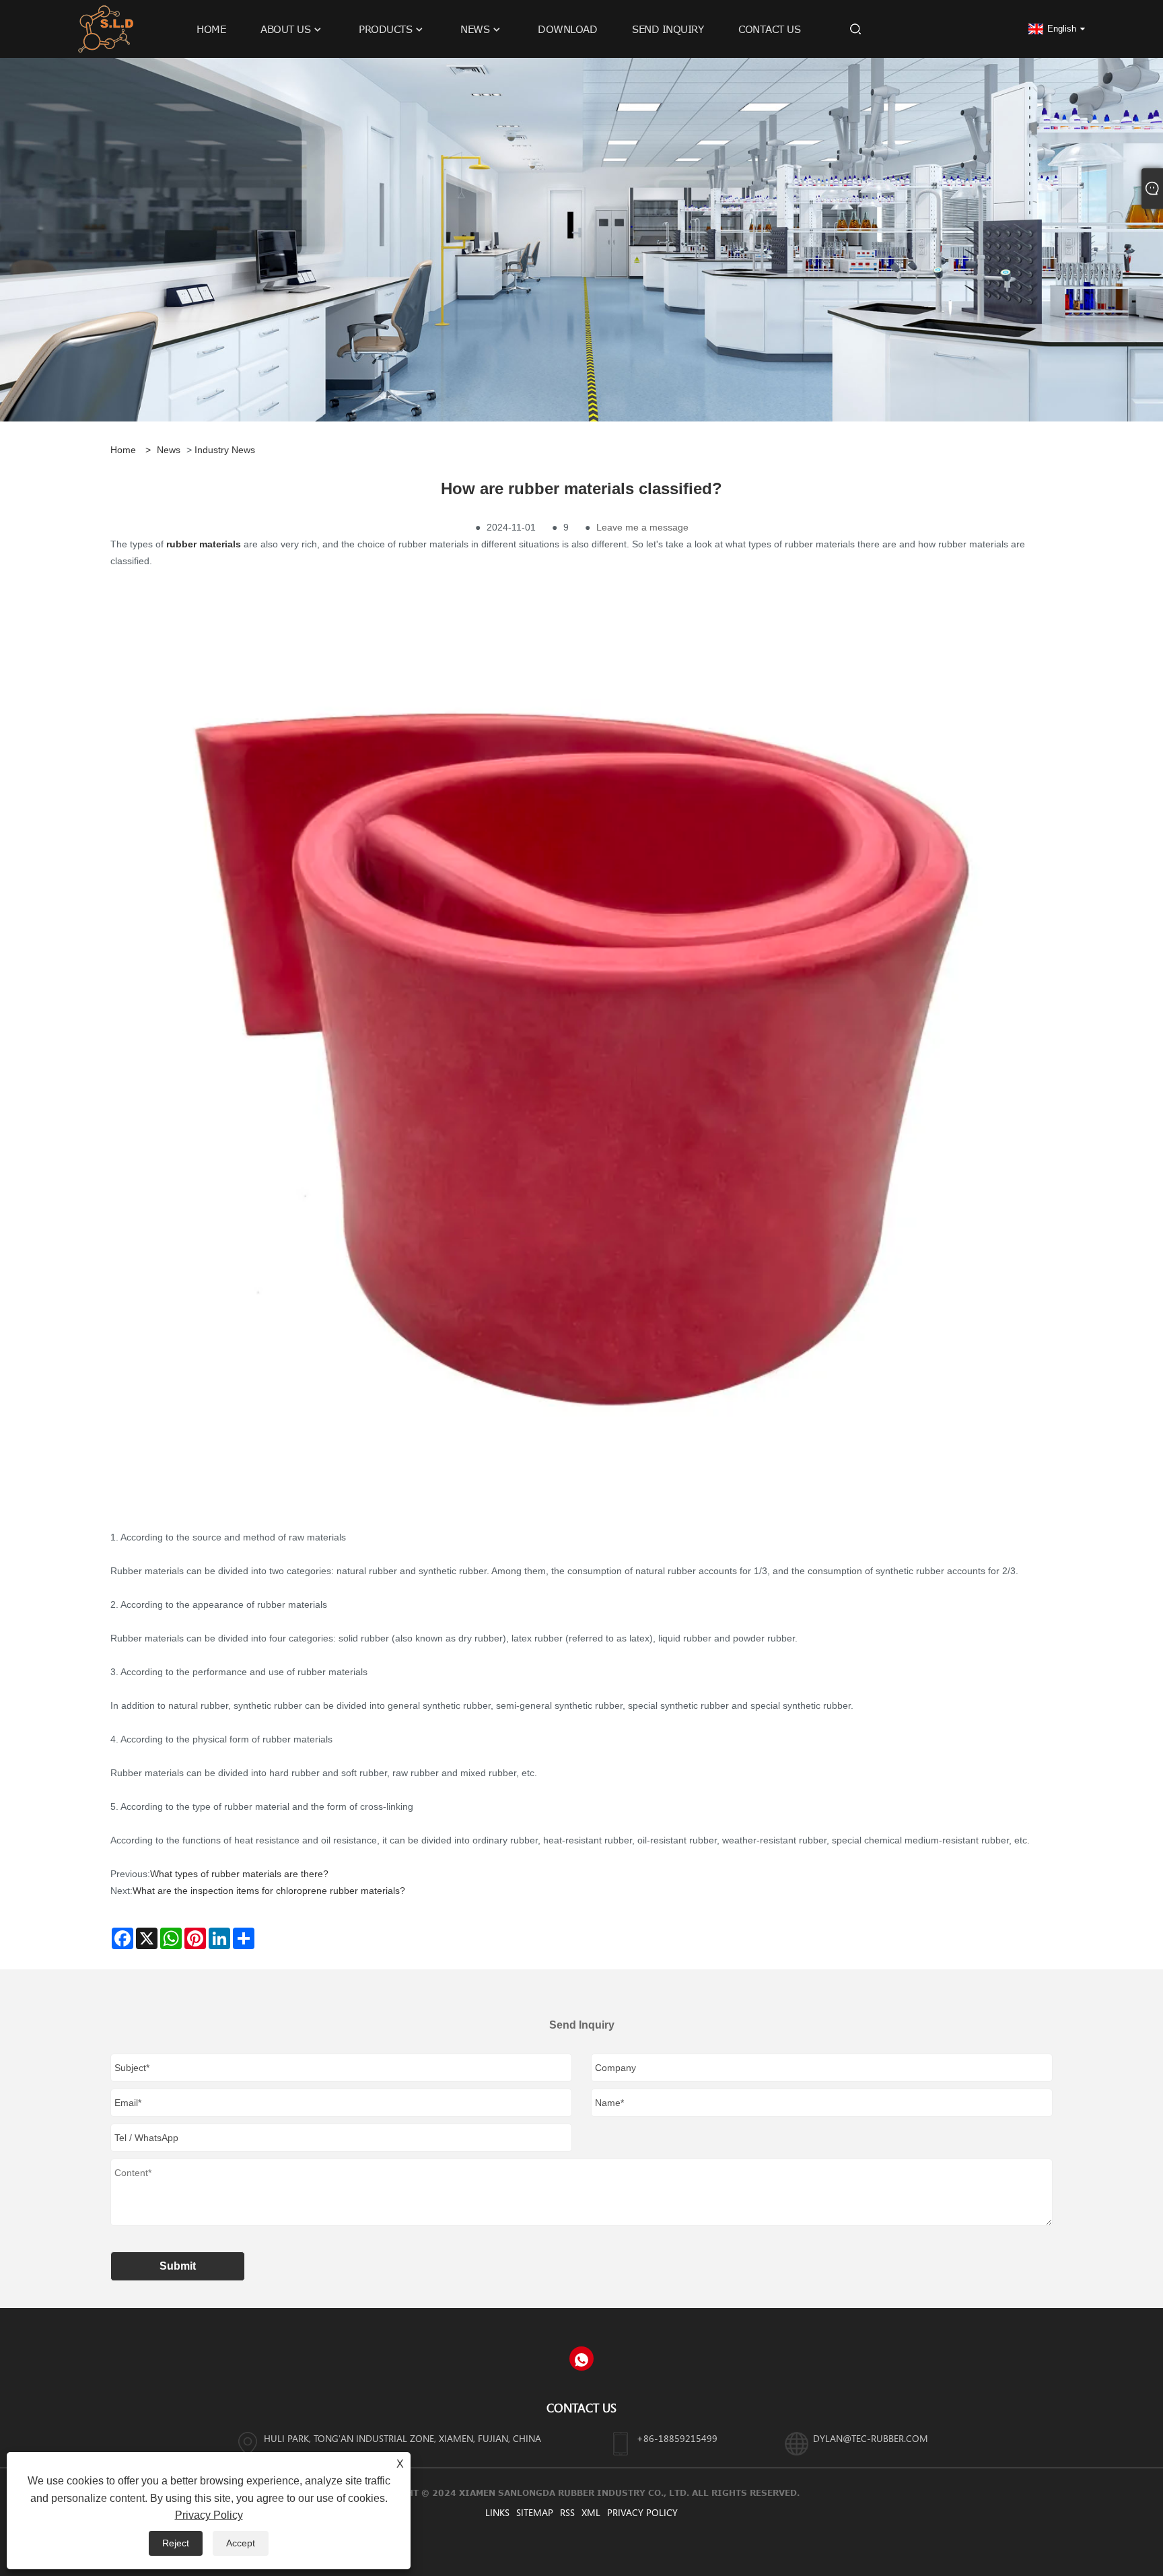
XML (591, 2512)
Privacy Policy (642, 2512)
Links (497, 2512)
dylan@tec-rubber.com (871, 2438)
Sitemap (535, 2512)
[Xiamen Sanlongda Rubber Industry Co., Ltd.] (106, 28)
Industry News (225, 450)
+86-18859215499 (677, 2438)
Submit (178, 2266)
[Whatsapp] (581, 2359)
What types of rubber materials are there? (239, 1874)
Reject (176, 2543)
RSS (567, 2512)
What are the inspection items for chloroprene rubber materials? (269, 1891)
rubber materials (204, 544)
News (169, 450)
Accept (241, 2543)
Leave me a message (642, 527)
